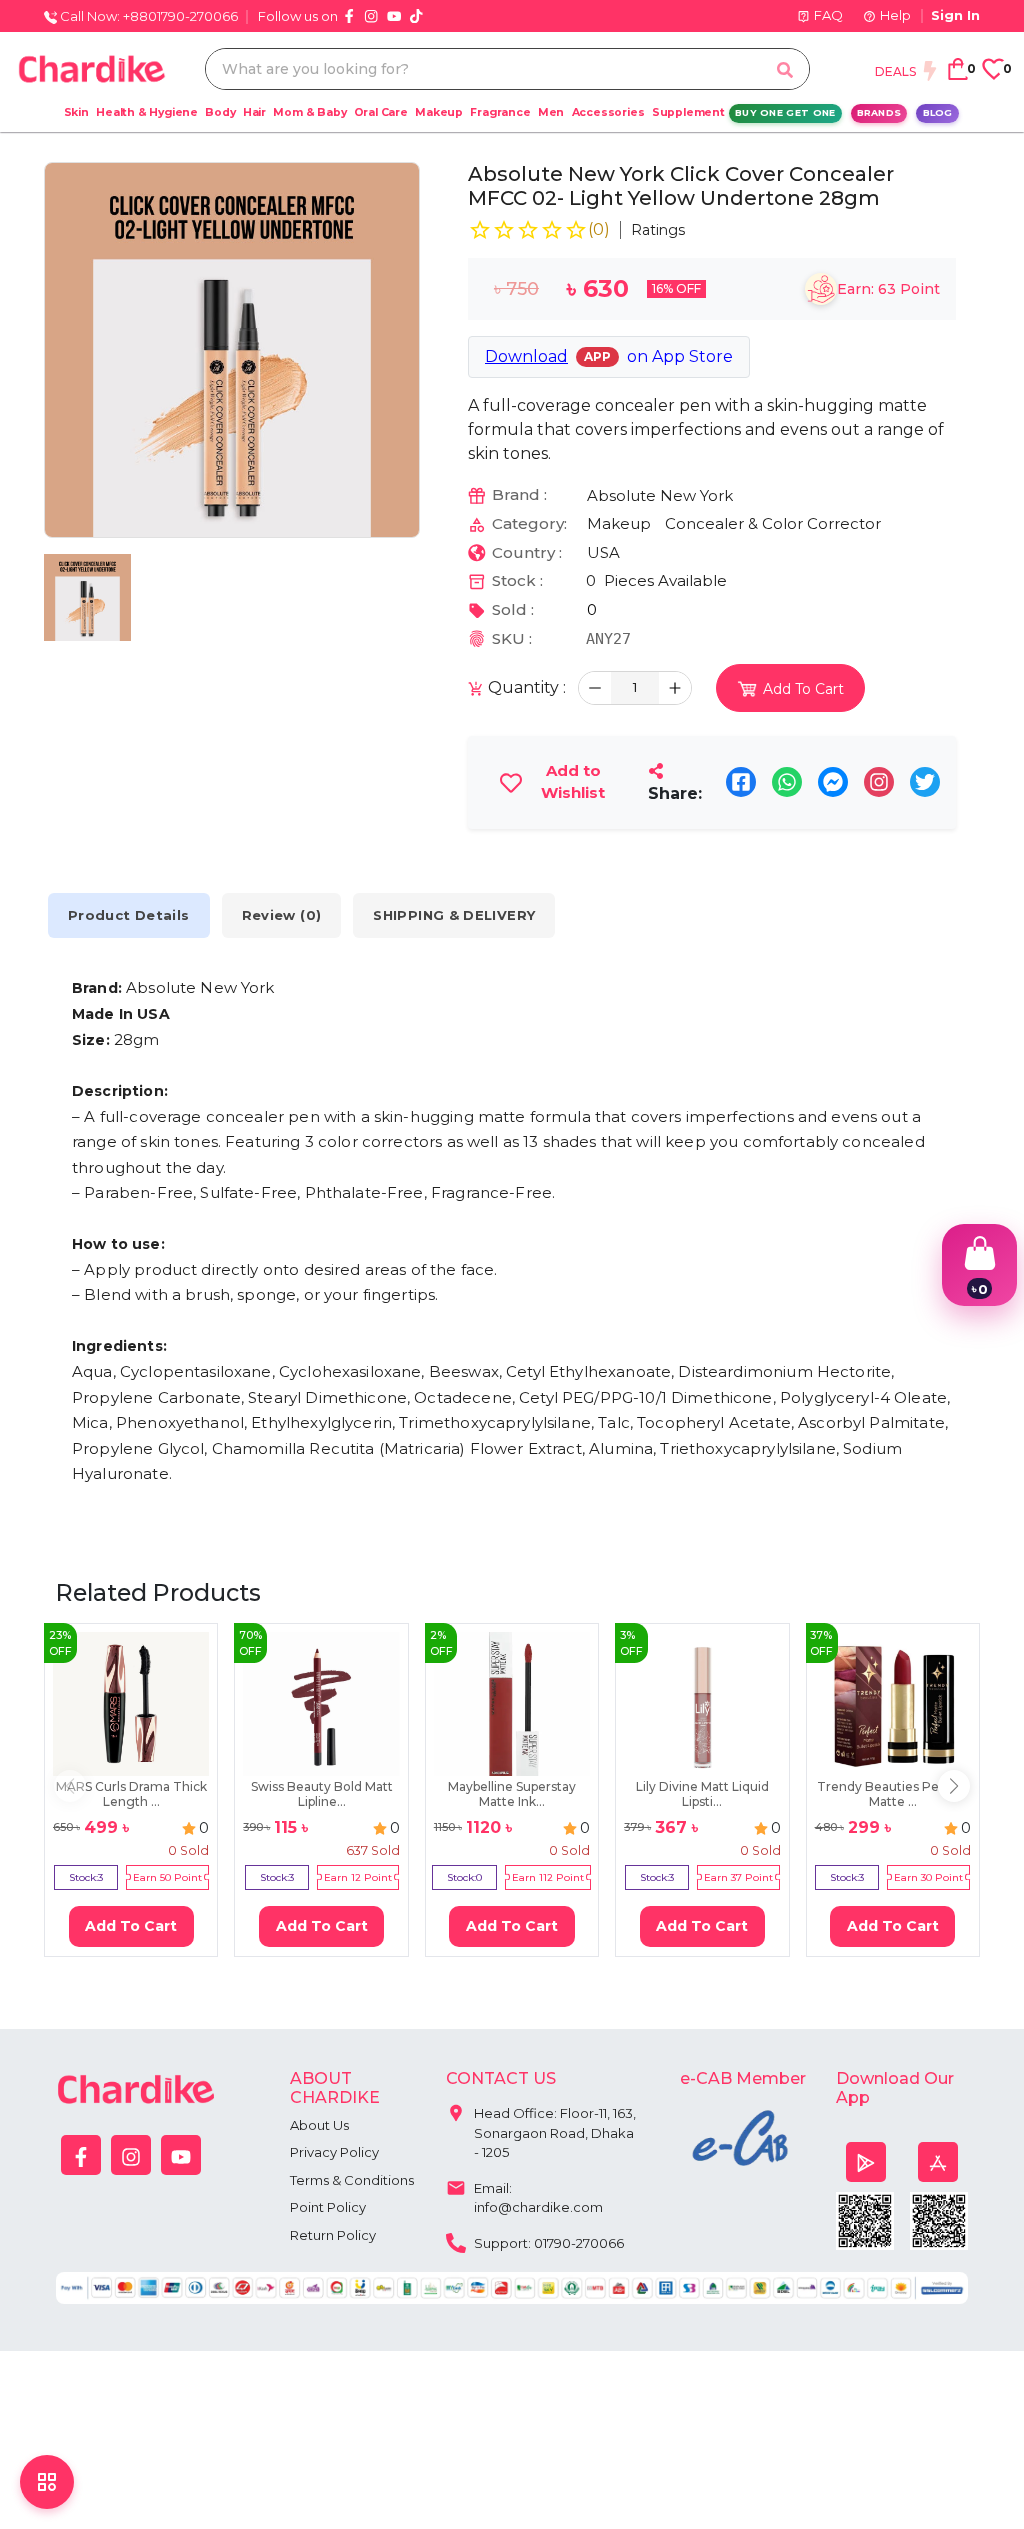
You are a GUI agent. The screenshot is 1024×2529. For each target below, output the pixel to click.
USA (603, 552)
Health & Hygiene (147, 112)
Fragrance (500, 112)
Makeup (439, 112)
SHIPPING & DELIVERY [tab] (454, 915)
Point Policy (328, 2207)
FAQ (828, 15)
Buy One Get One (785, 112)
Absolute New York (660, 495)
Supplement (688, 112)
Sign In (955, 15)
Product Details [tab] (129, 915)
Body (220, 112)
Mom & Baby (309, 112)
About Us (319, 2125)
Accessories (608, 112)
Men (551, 112)
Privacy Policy (334, 2152)
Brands (879, 112)
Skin (76, 112)
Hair (254, 112)
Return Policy (333, 2235)
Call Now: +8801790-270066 (147, 16)
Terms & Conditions (352, 2180)
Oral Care (381, 112)
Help (895, 15)
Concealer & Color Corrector (773, 523)
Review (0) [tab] (282, 915)
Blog (938, 112)
